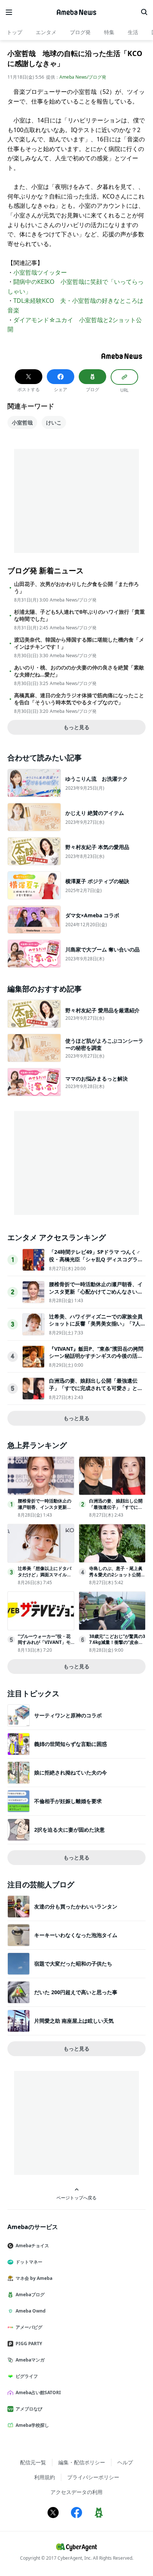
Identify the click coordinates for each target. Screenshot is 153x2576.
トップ (14, 32)
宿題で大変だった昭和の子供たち (73, 1964)
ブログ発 (80, 32)
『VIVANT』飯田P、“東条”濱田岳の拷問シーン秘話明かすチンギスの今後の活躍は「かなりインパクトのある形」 (96, 1356)
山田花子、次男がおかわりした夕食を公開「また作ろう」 (76, 587)
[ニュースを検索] (144, 12)
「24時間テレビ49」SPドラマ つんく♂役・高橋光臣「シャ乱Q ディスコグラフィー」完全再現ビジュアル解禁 (96, 1259)
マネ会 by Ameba (34, 2278)
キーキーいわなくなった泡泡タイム (76, 1935)
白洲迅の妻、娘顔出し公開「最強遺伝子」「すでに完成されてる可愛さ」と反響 (96, 1388)
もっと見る (76, 727)
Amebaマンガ (30, 2360)
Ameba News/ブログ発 (83, 77)
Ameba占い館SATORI (38, 2393)
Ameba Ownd (31, 2311)
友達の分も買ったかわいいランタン (76, 1906)
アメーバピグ (29, 2327)
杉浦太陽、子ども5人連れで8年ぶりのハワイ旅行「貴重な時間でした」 (79, 615)
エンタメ (46, 32)
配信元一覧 (33, 2462)
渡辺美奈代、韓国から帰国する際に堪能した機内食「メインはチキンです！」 (79, 643)
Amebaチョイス (32, 2246)
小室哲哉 (22, 422)
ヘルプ (125, 2462)
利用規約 (45, 2477)
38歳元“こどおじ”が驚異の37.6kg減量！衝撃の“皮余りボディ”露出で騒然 (117, 1643)
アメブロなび (29, 2409)
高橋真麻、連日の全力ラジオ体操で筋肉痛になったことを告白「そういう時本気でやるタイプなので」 (79, 699)
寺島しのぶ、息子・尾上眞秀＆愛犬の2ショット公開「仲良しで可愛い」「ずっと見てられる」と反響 (116, 1578)
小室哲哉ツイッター (40, 272)
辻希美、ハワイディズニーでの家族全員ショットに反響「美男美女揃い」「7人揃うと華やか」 (97, 1324)
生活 (133, 32)
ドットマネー (29, 2262)
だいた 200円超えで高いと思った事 (76, 1992)
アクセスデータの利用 (76, 2492)
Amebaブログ (30, 2295)
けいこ (54, 422)
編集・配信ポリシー (82, 2462)
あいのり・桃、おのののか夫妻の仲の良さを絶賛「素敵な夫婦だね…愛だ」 (79, 671)
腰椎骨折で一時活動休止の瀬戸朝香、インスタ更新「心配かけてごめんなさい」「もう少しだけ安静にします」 (96, 1291)
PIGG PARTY (29, 2344)
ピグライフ (27, 2376)
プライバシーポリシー (93, 2477)
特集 (109, 32)
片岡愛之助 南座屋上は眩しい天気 (74, 2021)
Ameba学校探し (32, 2425)
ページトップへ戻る (76, 2198)
